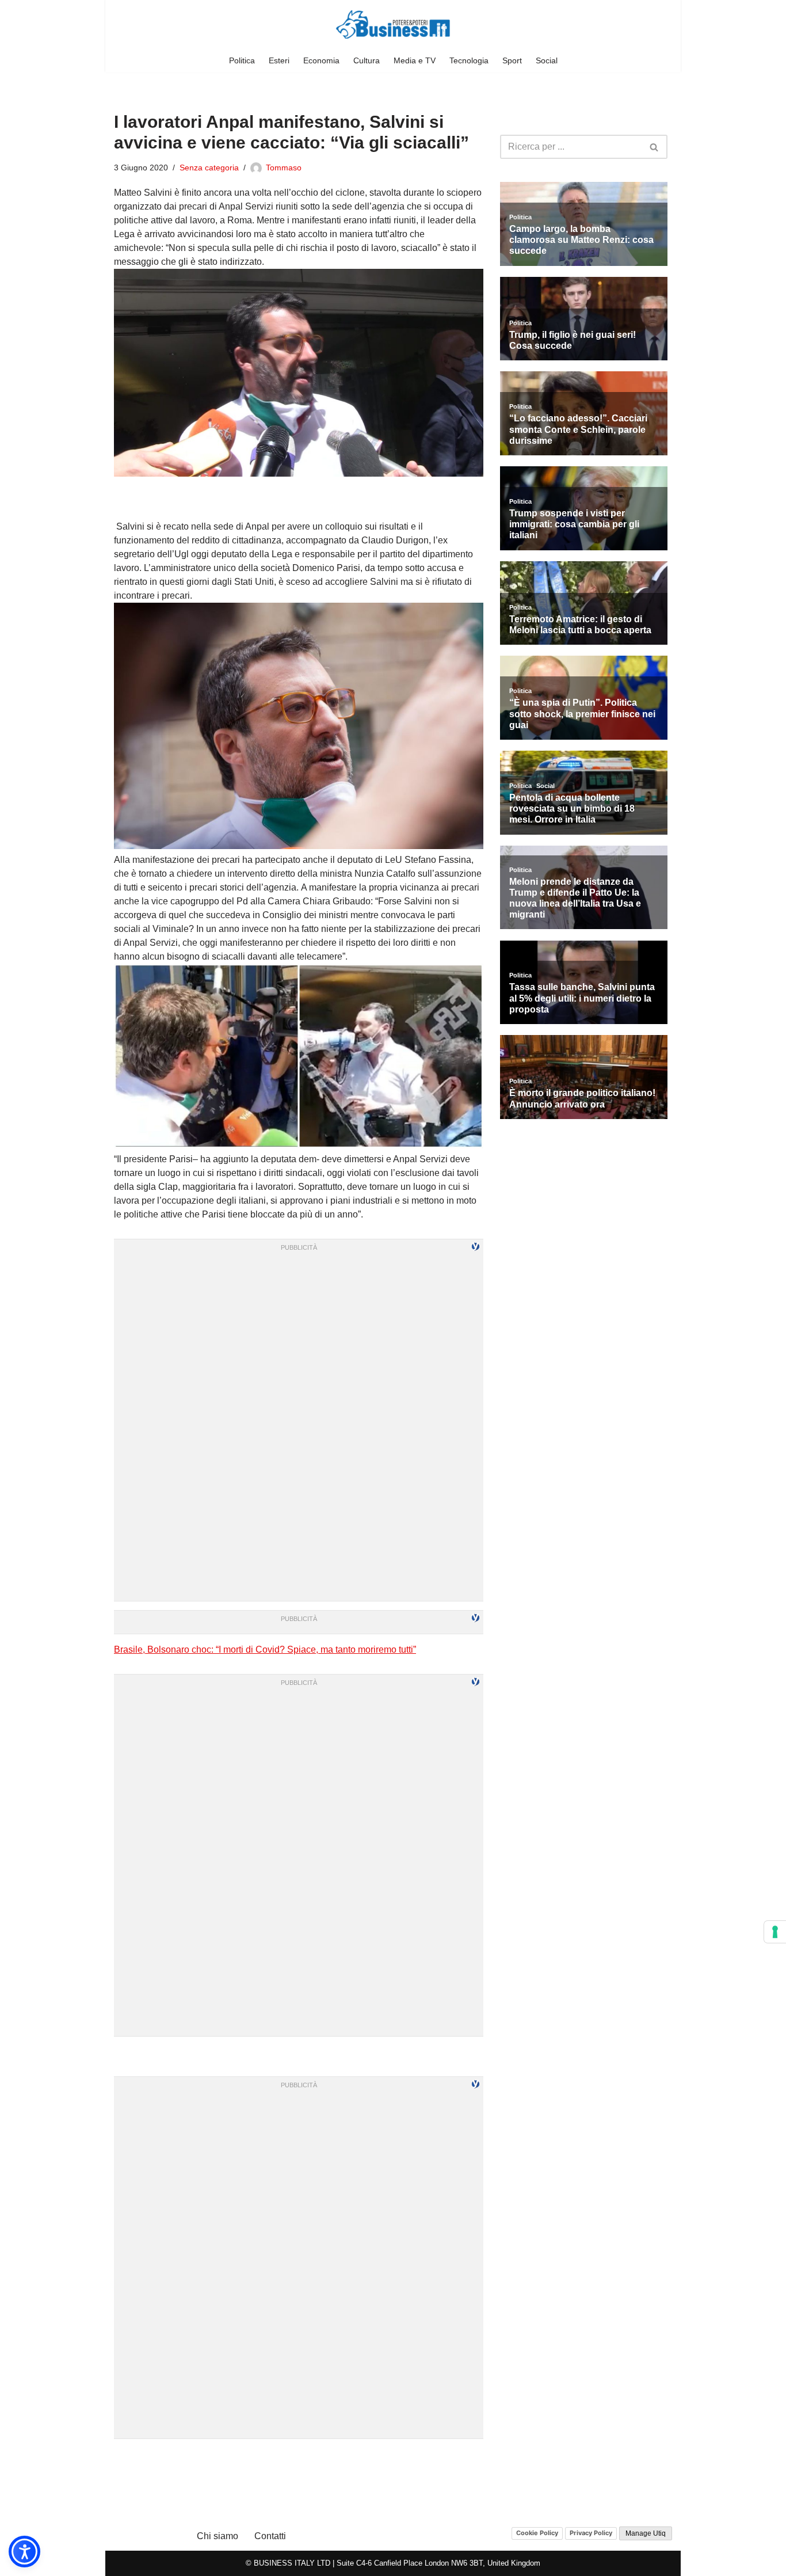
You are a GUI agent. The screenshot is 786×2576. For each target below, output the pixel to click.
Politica (242, 60)
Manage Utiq (646, 2533)
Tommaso (284, 168)
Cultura (367, 60)
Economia (321, 60)
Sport (512, 60)
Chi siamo (218, 2536)
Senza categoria (209, 168)
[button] (24, 2552)
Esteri (279, 60)
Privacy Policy (591, 2533)
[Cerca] (655, 147)
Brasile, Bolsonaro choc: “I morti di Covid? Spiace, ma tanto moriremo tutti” (265, 1650)
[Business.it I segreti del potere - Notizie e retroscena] (393, 24)
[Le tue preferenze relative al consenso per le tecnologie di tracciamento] (775, 1932)
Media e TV (415, 60)
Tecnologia (469, 60)
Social (547, 60)
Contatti (270, 2536)
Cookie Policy (537, 2533)
